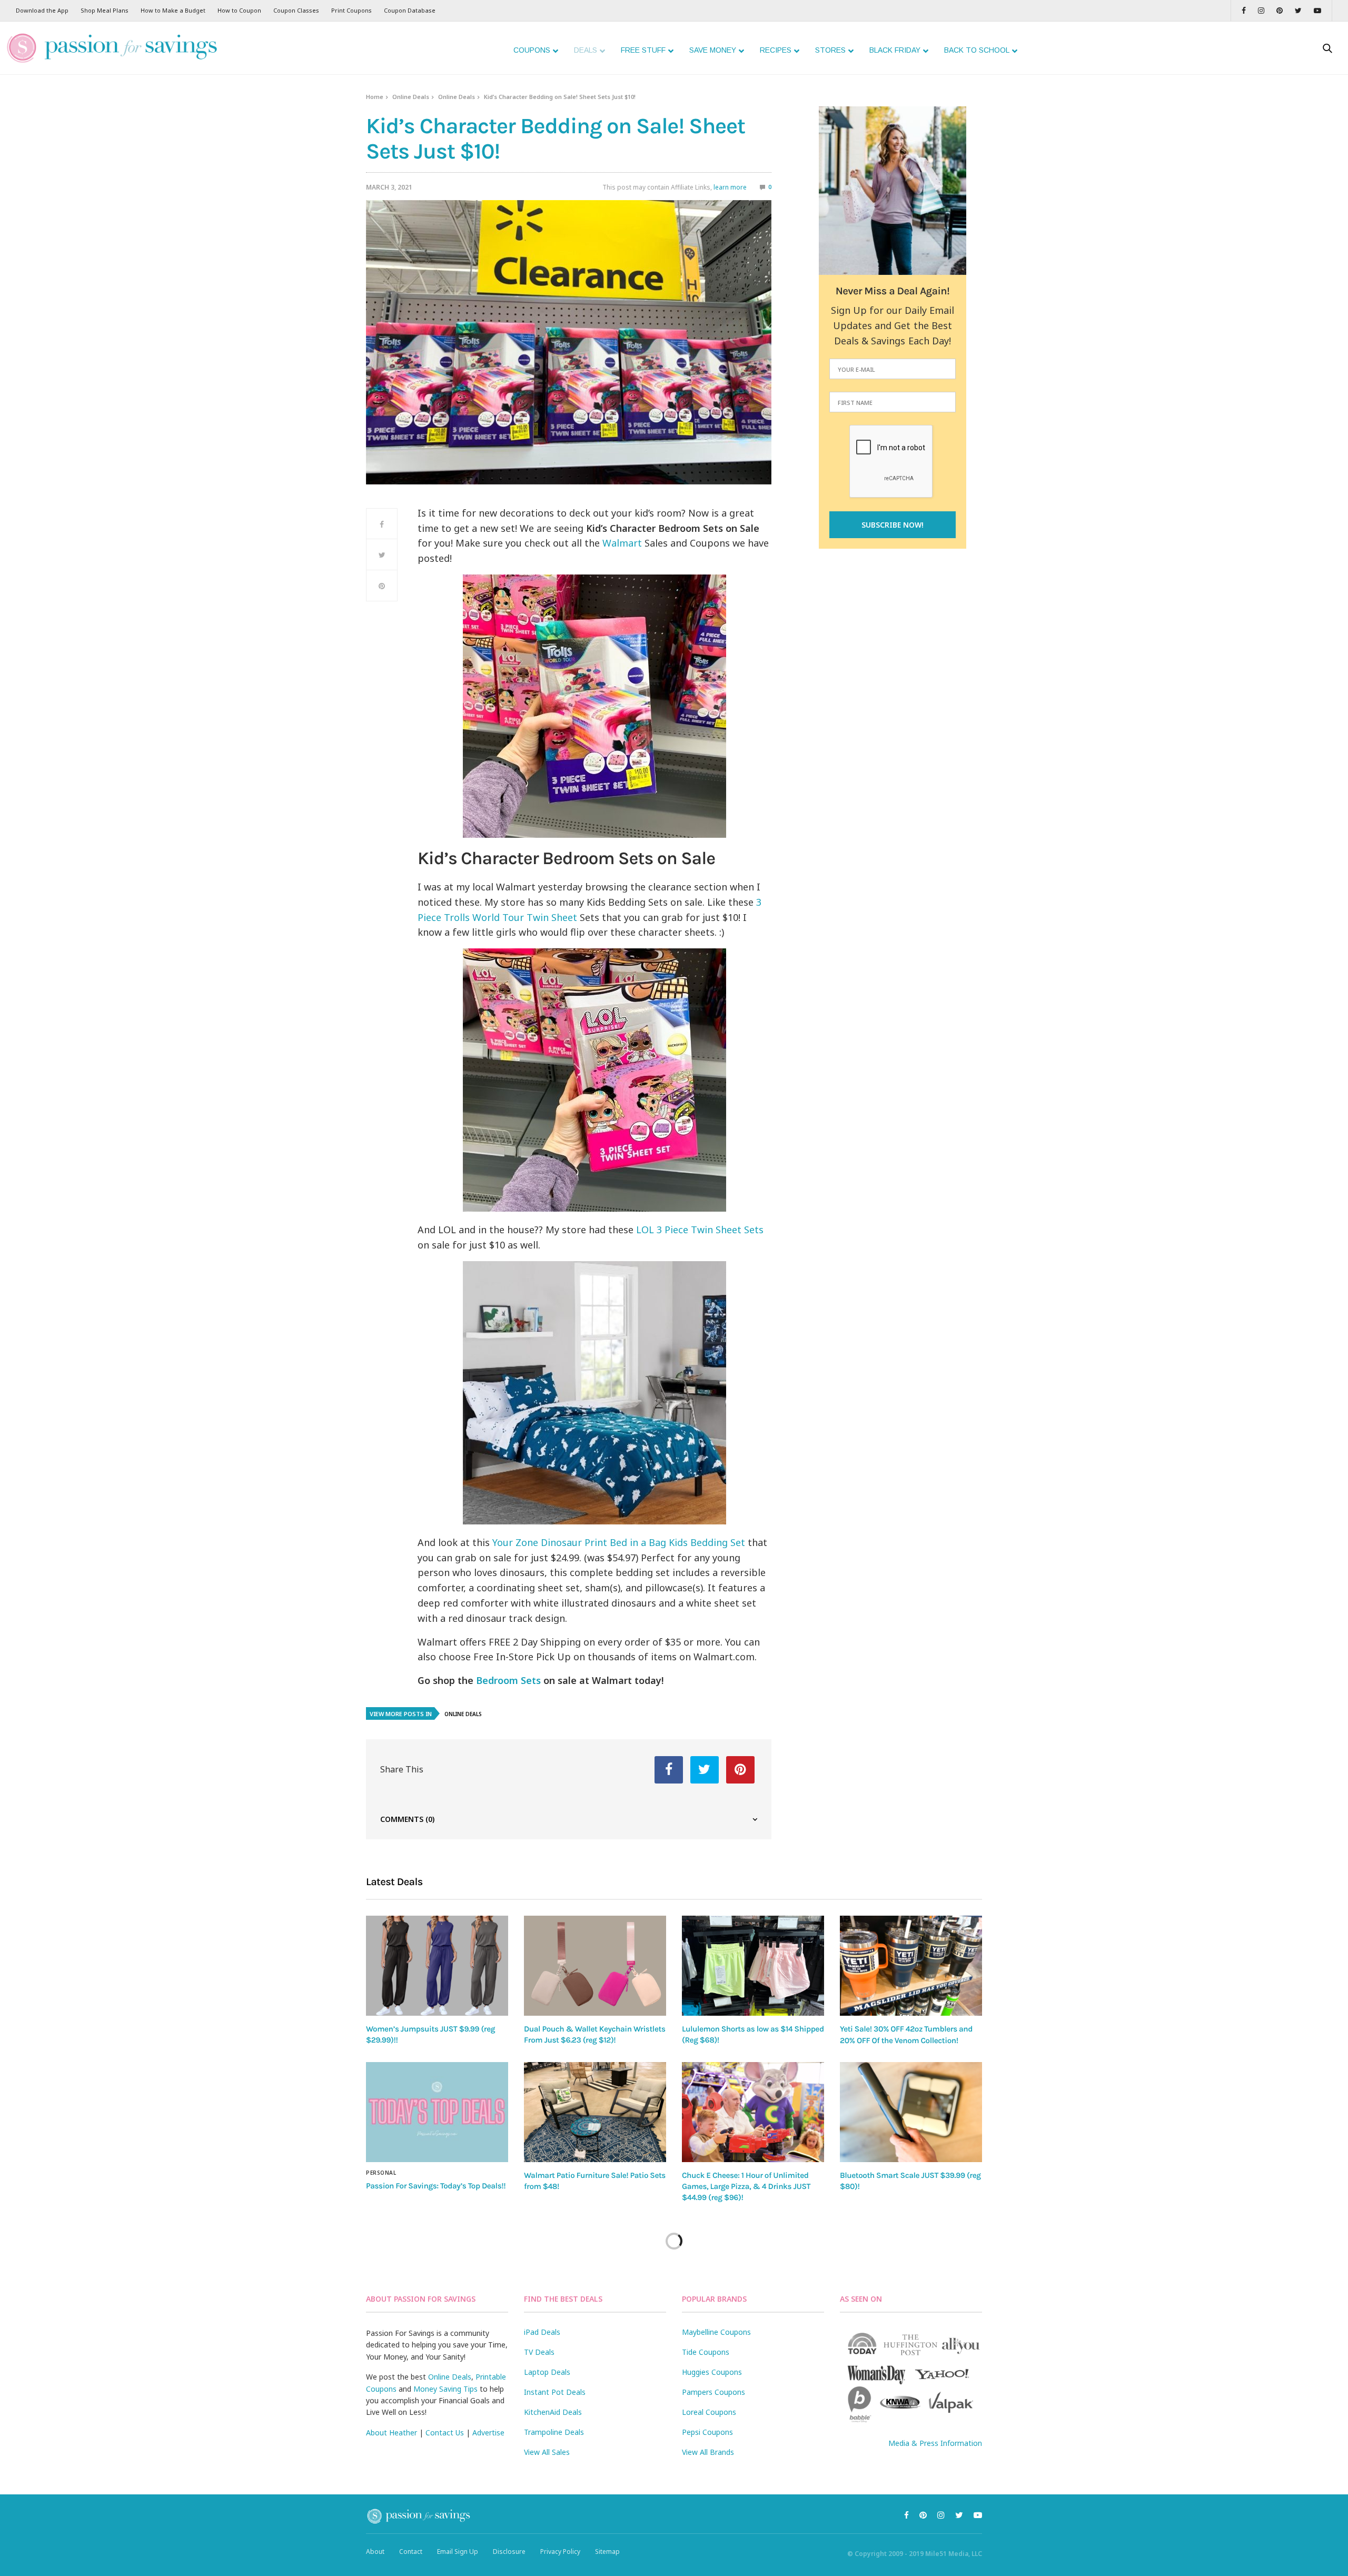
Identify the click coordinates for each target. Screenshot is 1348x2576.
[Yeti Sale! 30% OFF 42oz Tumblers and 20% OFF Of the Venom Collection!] (911, 1966)
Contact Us (445, 2433)
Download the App (42, 10)
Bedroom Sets (508, 1680)
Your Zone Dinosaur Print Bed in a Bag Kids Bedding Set (619, 1542)
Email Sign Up (458, 2552)
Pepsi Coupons (707, 2432)
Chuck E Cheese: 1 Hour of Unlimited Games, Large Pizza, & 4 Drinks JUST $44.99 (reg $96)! (746, 2187)
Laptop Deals (547, 2372)
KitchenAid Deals (553, 2412)
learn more (730, 187)
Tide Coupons (706, 2352)
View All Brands (708, 2452)
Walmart (622, 543)
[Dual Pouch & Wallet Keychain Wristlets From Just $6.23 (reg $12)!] (595, 1965)
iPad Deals (542, 2332)
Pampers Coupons (713, 2392)
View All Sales (547, 2452)
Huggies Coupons (712, 2372)
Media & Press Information (935, 2443)
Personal (381, 2173)
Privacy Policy (560, 2552)
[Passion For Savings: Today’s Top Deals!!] (437, 2112)
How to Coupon (239, 10)
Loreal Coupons (709, 2412)
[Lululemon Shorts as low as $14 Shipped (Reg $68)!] (753, 1965)
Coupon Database (410, 10)
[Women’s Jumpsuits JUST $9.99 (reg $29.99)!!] (437, 1965)
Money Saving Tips (445, 2389)
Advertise (488, 2433)
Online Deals (411, 97)
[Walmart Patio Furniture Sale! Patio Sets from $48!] (595, 2112)
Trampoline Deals (554, 2432)
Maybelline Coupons (716, 2332)
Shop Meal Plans (105, 10)
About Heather (391, 2433)
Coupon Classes (296, 10)
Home (375, 97)
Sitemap (607, 2552)
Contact (411, 2552)
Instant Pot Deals (555, 2392)
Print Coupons (351, 10)
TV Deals (539, 2352)
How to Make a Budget (173, 10)
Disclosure (509, 2552)
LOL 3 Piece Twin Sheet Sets (700, 1230)
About (375, 2552)
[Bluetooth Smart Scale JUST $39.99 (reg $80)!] (911, 2112)
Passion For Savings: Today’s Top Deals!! (436, 2186)
